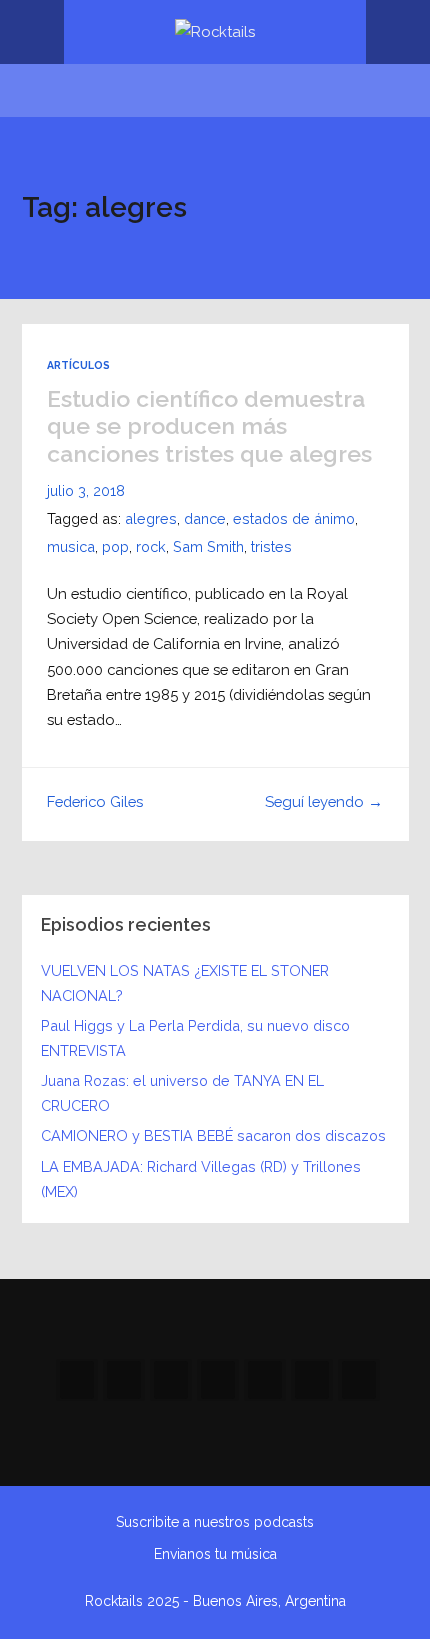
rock (151, 546)
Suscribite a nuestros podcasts (215, 1522)
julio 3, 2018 (86, 490)
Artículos (78, 365)
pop (115, 546)
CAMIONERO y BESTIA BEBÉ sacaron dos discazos (213, 1135)
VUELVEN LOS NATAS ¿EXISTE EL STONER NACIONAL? (185, 983)
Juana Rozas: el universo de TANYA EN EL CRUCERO (182, 1093)
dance (205, 518)
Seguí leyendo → (324, 801)
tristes (271, 546)
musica (71, 546)
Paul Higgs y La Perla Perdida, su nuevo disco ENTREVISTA (195, 1038)
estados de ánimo (294, 518)
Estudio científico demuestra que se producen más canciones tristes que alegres (209, 426)
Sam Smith (208, 546)
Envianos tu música (215, 1554)
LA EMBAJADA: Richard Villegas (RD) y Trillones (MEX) (201, 1179)
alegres (151, 518)
